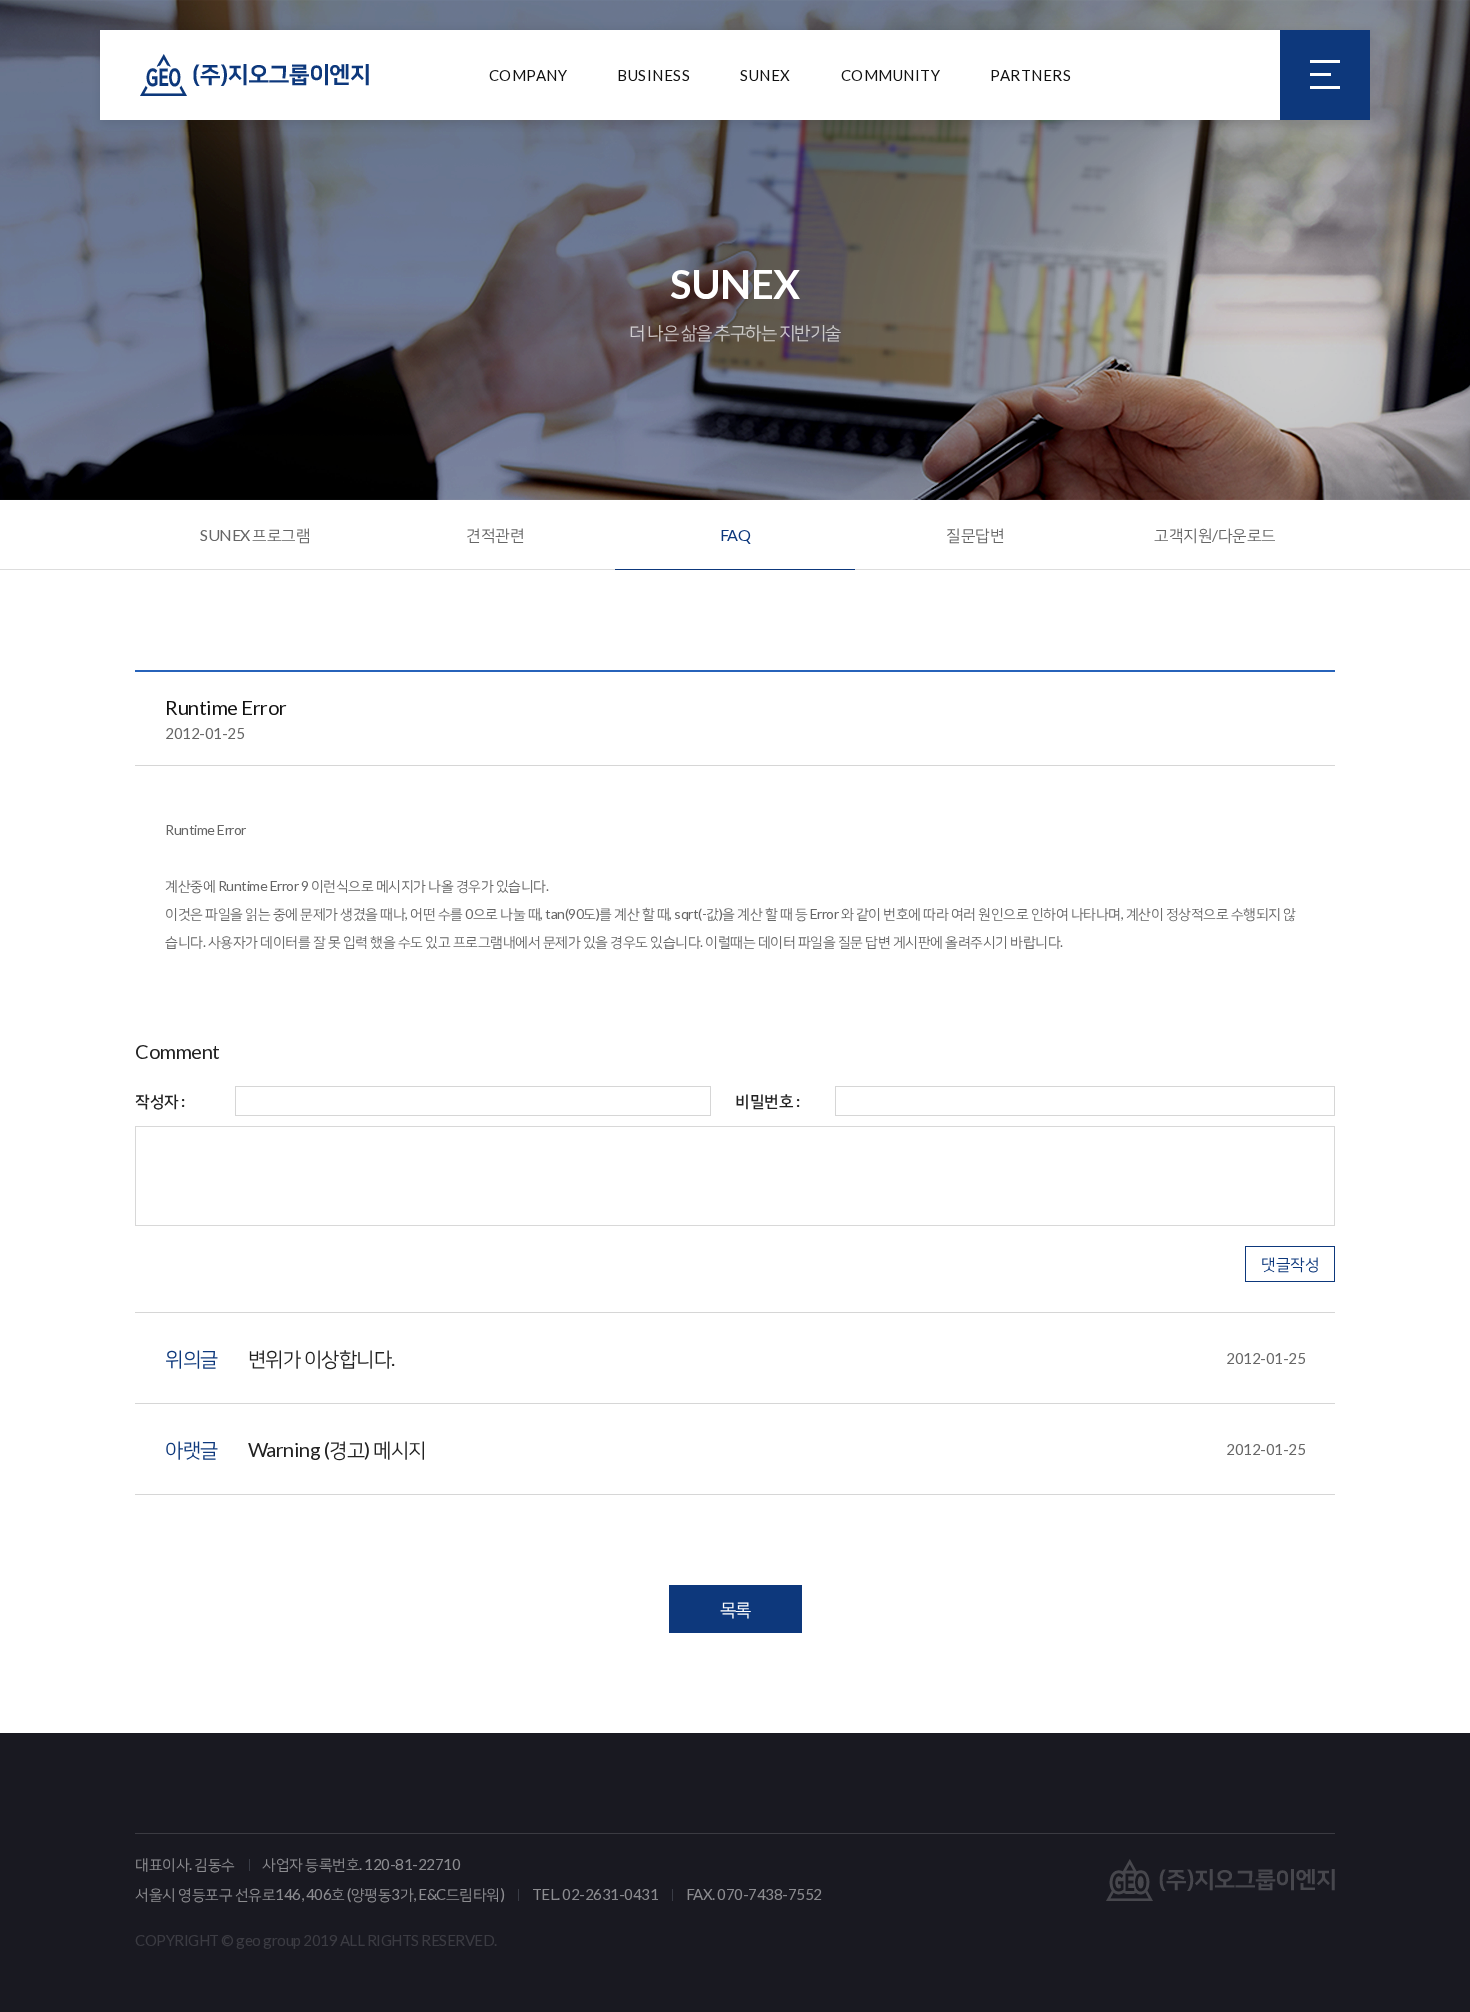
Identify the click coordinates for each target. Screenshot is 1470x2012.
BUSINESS (653, 75)
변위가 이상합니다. (777, 1358)
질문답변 (975, 534)
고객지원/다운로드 (1215, 534)
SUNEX (765, 75)
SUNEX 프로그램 (255, 534)
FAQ (735, 534)
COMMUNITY (891, 75)
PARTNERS (1030, 75)
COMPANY (528, 75)
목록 (735, 1609)
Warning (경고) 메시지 (777, 1449)
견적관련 (495, 534)
